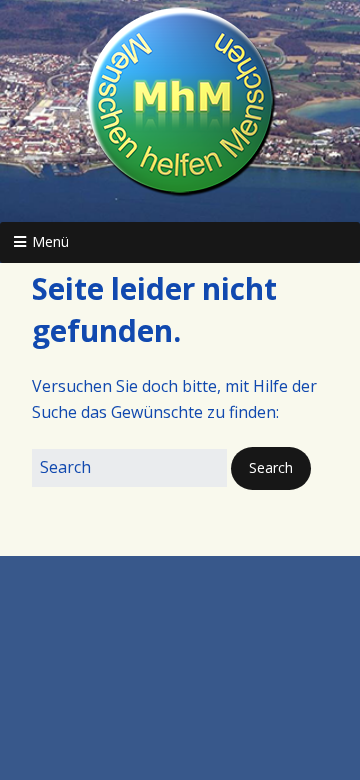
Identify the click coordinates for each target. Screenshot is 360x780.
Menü (50, 241)
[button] (271, 468)
